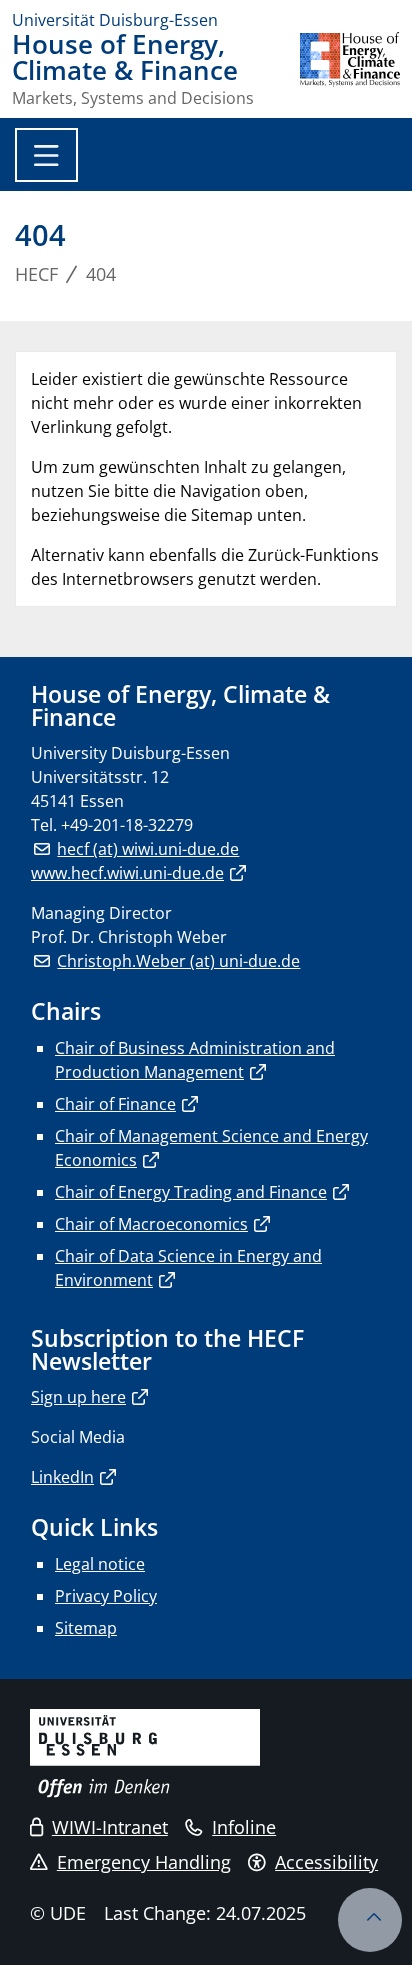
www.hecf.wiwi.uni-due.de (127, 873)
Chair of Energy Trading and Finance (191, 1192)
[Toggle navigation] (46, 155)
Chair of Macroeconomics (151, 1224)
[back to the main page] (350, 69)
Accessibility (326, 1862)
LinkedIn (62, 1477)
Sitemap (86, 1628)
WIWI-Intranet (110, 1827)
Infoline (244, 1827)
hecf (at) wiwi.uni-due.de (148, 849)
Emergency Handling (144, 1862)
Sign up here (78, 1397)
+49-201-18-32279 (127, 825)
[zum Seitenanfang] (370, 1920)
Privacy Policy (106, 1596)
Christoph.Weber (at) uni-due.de (178, 961)
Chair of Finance (115, 1104)
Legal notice (100, 1564)
